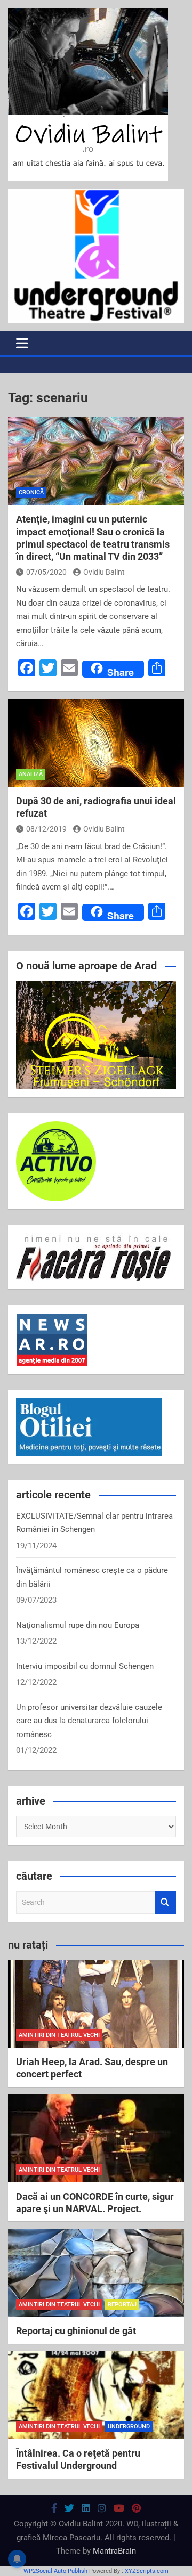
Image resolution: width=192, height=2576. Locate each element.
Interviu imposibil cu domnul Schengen (85, 1666)
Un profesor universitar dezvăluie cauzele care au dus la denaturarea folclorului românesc (89, 1721)
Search (165, 1902)
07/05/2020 (46, 572)
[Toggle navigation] (22, 343)
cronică (31, 492)
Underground (129, 2427)
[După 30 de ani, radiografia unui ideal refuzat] (96, 743)
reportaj (122, 2305)
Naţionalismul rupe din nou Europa (78, 1625)
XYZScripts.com (147, 2571)
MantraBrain (114, 2551)
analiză (31, 774)
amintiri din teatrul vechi (59, 2035)
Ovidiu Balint (104, 572)
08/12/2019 (46, 829)
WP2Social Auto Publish (55, 2571)
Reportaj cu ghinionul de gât (76, 2331)
